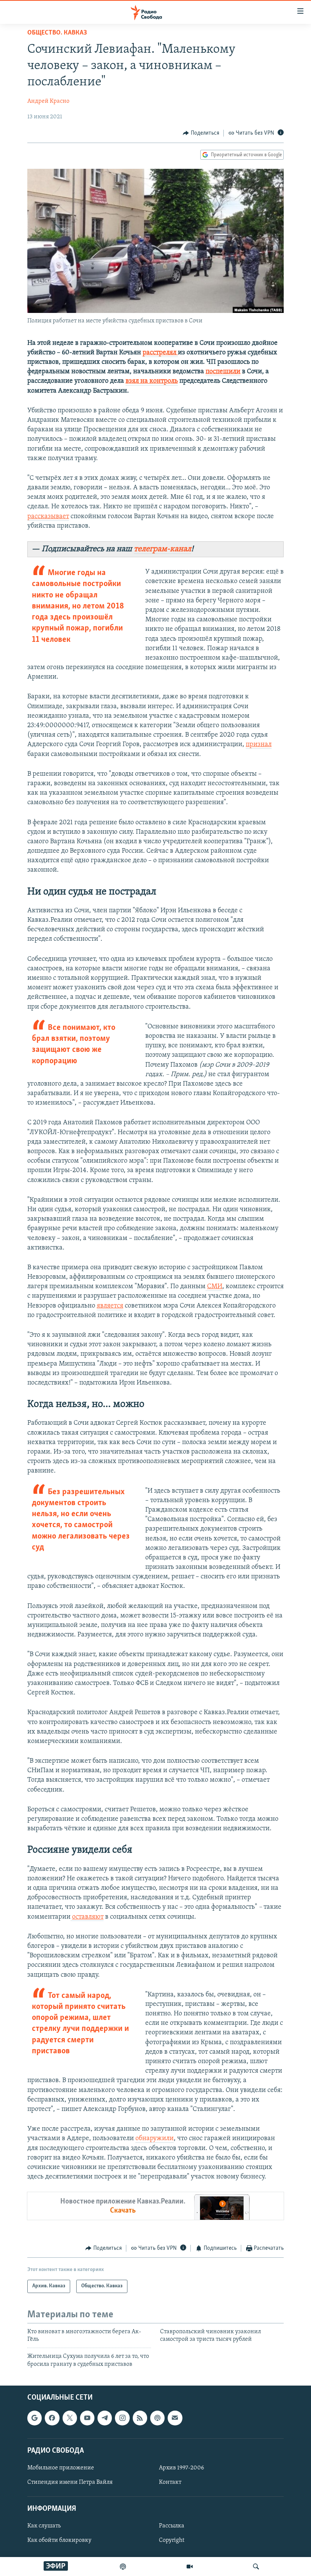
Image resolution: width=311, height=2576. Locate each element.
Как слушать (44, 2526)
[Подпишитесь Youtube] (87, 2418)
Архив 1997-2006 (181, 2468)
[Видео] (190, 2567)
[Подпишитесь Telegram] (105, 2418)
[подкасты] (123, 2567)
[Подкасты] (157, 2418)
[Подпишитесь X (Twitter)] (70, 2418)
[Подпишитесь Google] (35, 2418)
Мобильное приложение (61, 2468)
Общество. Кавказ (57, 33)
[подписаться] (175, 2418)
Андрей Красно (48, 101)
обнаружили (155, 2139)
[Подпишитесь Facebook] (52, 2418)
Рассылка (172, 2526)
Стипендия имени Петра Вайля (70, 2482)
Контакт (170, 2482)
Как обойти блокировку (59, 2541)
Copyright (172, 2541)
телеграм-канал (163, 549)
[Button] (201, 133)
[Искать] (256, 2567)
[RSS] (140, 2418)
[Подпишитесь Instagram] (122, 2418)
